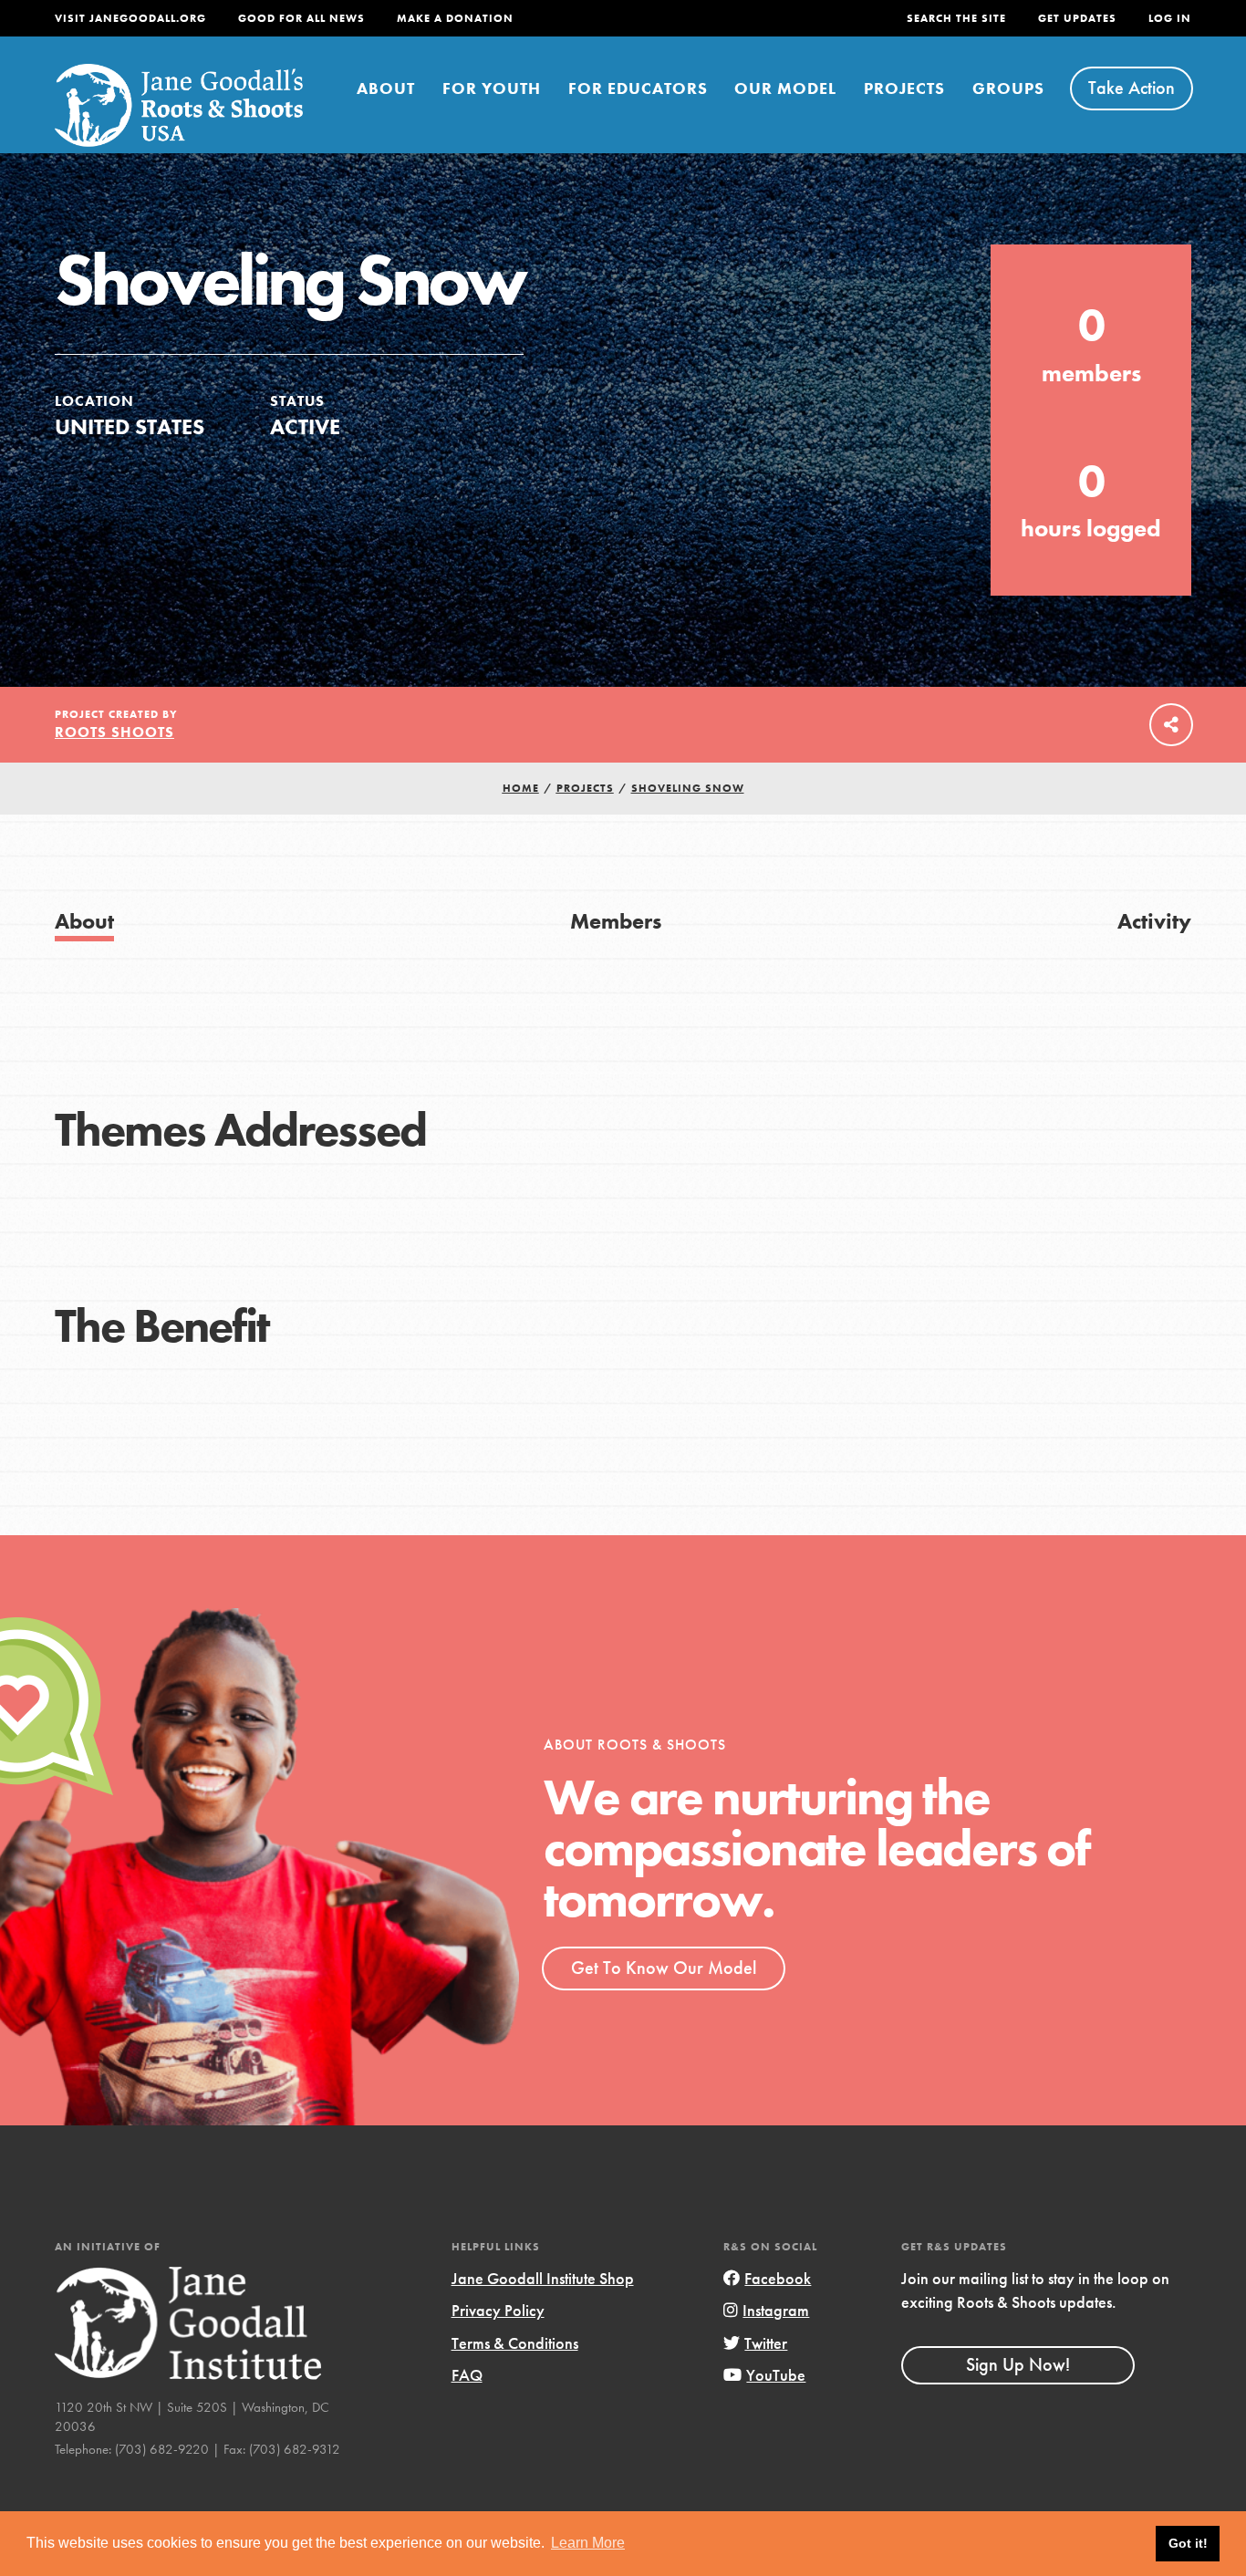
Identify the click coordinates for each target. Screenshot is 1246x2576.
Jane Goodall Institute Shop (543, 2278)
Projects (904, 88)
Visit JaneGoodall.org (130, 18)
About (386, 88)
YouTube (776, 2375)
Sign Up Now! (1018, 2364)
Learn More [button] (588, 2543)
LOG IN (1170, 18)
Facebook (778, 2278)
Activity (1154, 921)
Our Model (785, 88)
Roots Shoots (114, 732)
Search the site (956, 18)
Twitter (766, 2343)
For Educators (638, 88)
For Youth (492, 88)
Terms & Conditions (515, 2343)
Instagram (776, 2310)
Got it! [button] (1188, 2543)
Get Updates (1077, 18)
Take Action (1132, 88)
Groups (1008, 88)
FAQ (467, 2375)
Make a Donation (455, 18)
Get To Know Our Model (664, 1968)
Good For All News (301, 18)
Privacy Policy (498, 2310)
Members (616, 921)
